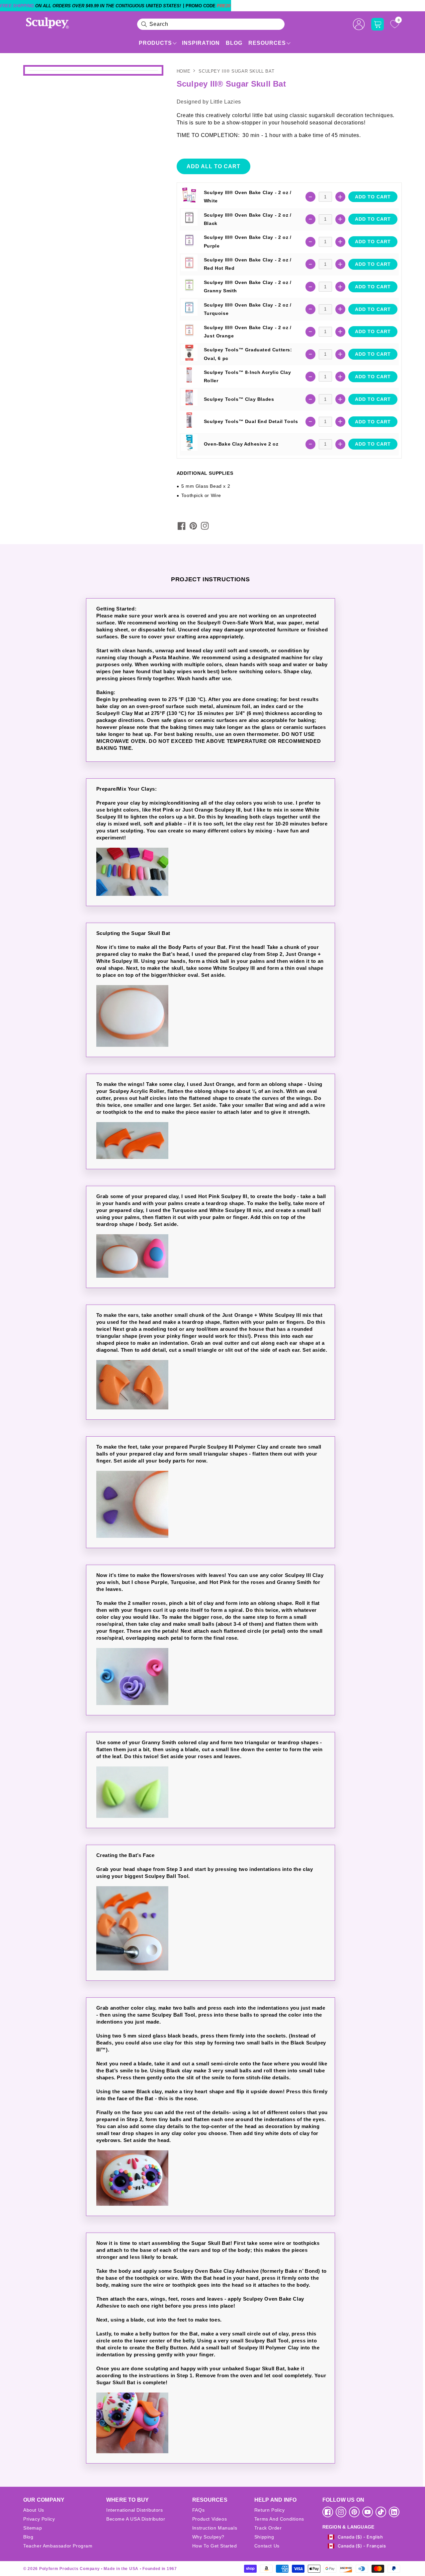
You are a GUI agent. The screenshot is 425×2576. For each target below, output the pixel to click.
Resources (267, 43)
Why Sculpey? (208, 2537)
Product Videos (210, 2519)
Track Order (268, 2528)
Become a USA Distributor (136, 2519)
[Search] (144, 24)
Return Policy (270, 2510)
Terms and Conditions (279, 2519)
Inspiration (201, 43)
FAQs (198, 2510)
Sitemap (33, 2528)
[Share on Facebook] (182, 526)
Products (155, 43)
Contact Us (267, 2546)
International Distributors (135, 2510)
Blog (234, 43)
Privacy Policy (39, 2519)
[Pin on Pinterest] (193, 526)
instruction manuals (215, 2528)
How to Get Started (215, 2546)
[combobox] (211, 24)
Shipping (264, 2537)
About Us (34, 2510)
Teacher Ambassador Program (58, 2546)
